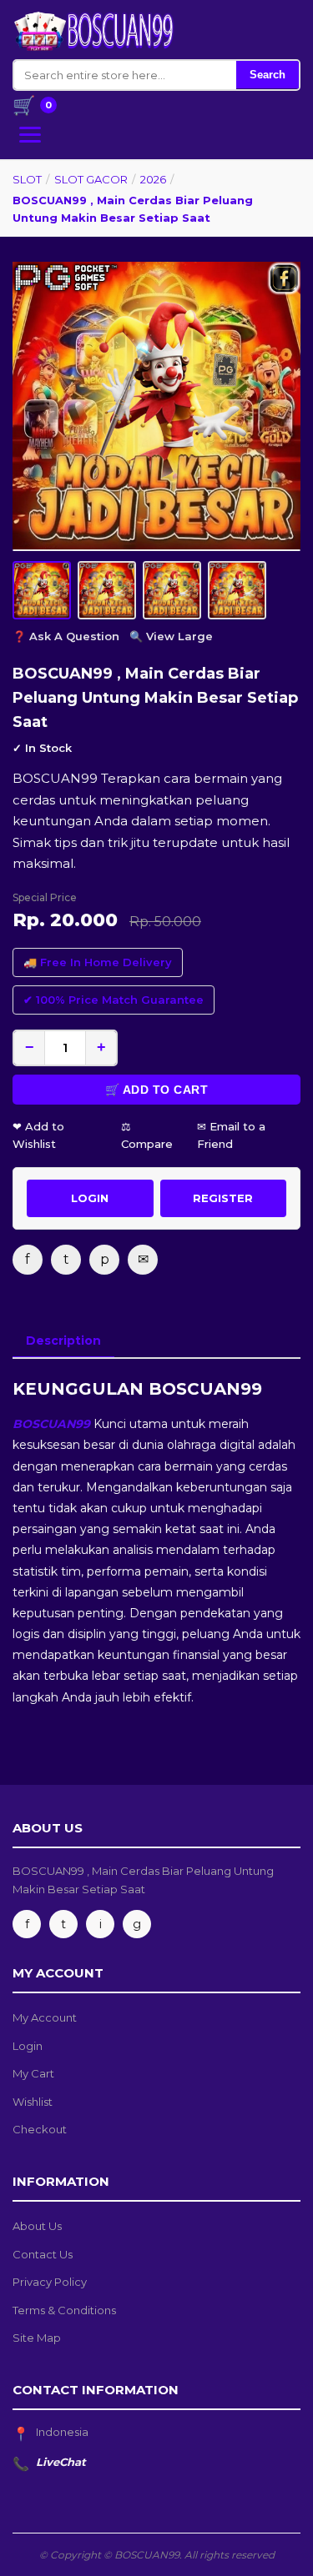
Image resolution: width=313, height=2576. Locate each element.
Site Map (37, 2338)
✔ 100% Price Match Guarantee (114, 1000)
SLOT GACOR (91, 179)
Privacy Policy (50, 2282)
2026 (153, 179)
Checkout (40, 2129)
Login (28, 2046)
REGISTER (223, 1198)
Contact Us (43, 2254)
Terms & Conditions (64, 2310)
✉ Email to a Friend (231, 1135)
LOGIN (90, 1198)
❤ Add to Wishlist (38, 1135)
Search (268, 75)
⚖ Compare (147, 1135)
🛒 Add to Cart (157, 1090)
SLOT (27, 179)
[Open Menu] (30, 135)
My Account (45, 2017)
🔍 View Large (171, 636)
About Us (37, 2226)
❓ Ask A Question (66, 636)
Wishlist (33, 2102)
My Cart (33, 2073)
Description (63, 1341)
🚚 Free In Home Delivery (98, 962)
